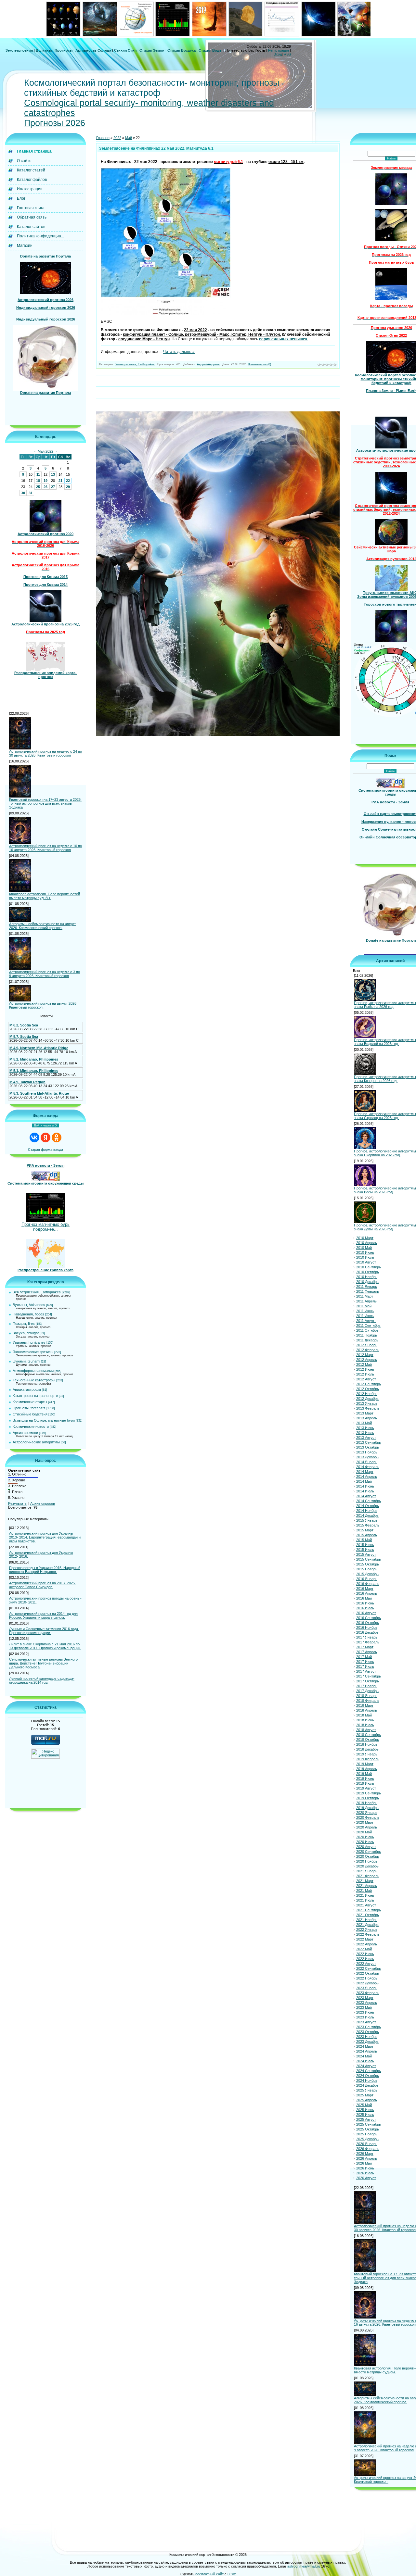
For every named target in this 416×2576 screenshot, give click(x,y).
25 (38, 487)
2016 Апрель (367, 1593)
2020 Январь (367, 1813)
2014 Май (364, 1481)
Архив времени (25, 1433)
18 (38, 481)
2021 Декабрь (367, 1925)
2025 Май (364, 2105)
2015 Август (366, 1554)
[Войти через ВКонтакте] (34, 1137)
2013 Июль (365, 1433)
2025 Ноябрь (367, 2134)
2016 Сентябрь (369, 1618)
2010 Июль (365, 1257)
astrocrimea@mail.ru (304, 2566)
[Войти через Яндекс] (45, 1137)
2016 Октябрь (368, 1623)
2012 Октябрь (368, 1389)
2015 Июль (365, 1550)
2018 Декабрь (367, 1749)
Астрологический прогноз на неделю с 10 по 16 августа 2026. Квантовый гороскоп (45, 848)
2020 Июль (365, 1842)
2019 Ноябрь (367, 1803)
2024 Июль (365, 2061)
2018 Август (366, 1730)
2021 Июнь (365, 1895)
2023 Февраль (368, 1993)
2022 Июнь (365, 1954)
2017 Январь (367, 1637)
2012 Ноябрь (367, 1394)
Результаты (18, 1503)
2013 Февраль (368, 1408)
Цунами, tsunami (26, 1361)
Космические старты (30, 1402)
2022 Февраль (368, 1934)
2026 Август (366, 2178)
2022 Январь (367, 1929)
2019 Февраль (368, 1759)
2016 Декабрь (367, 1632)
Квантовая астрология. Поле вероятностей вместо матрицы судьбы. (45, 896)
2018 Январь (367, 1696)
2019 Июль (365, 1783)
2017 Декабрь (367, 1691)
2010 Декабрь (367, 1282)
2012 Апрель (367, 1360)
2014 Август (366, 1496)
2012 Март (365, 1355)
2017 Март (365, 1647)
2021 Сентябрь (369, 1910)
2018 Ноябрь (367, 1744)
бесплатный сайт (209, 2574)
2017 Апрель (367, 1652)
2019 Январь (367, 1754)
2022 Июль (365, 1959)
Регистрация (279, 50)
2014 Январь (367, 1462)
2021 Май (364, 1891)
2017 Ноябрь (367, 1686)
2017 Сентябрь (369, 1676)
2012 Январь (367, 1345)
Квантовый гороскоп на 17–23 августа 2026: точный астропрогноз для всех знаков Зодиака (45, 803)
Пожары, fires (24, 1324)
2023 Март (365, 1998)
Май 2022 (45, 451)
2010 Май (364, 1248)
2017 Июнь (365, 1662)
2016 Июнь (365, 1603)
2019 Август (366, 1788)
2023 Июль (365, 2017)
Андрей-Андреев (208, 364)
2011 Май (364, 1306)
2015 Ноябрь (367, 1569)
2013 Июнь (365, 1428)
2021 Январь (367, 1871)
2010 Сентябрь (369, 1267)
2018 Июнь (365, 1720)
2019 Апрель (367, 1769)
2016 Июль (365, 1608)
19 (45, 481)
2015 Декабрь (367, 1574)
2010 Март (365, 1238)
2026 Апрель (367, 2158)
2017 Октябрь (368, 1681)
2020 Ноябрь (367, 1861)
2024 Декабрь (367, 2085)
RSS (287, 54)
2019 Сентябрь (369, 1793)
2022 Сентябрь (369, 1968)
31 (31, 493)
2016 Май (364, 1598)
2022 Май (364, 1949)
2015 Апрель (367, 1535)
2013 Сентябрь (369, 1442)
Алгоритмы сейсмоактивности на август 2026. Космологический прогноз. (42, 926)
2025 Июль (365, 2115)
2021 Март (365, 1881)
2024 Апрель (367, 2051)
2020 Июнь (365, 1837)
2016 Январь (367, 1579)
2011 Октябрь (367, 1330)
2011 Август (366, 1321)
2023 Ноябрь (367, 2037)
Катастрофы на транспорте (35, 1396)
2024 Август (366, 2066)
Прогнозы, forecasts (29, 1408)
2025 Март (365, 2095)
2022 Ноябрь (367, 1978)
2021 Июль (365, 1900)
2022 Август (366, 1964)
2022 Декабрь (367, 1983)
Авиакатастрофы (27, 1389)
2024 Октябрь (368, 2076)
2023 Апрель (367, 2003)
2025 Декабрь (367, 2139)
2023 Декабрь (367, 2042)
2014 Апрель (367, 1476)
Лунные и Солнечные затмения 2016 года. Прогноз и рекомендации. (44, 1631)
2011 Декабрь (367, 1340)
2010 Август (366, 1262)
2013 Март (365, 1413)
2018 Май (364, 1715)
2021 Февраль (368, 1876)
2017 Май (364, 1657)
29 (68, 487)
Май (129, 138)
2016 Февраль (368, 1584)
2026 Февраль (368, 2149)
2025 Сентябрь (369, 2124)
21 (60, 481)
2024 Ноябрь (367, 2080)
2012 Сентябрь (369, 1384)
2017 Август (366, 1671)
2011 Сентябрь (368, 1326)
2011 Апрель (366, 1301)
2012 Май (364, 1364)
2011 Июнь (365, 1311)
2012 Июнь (365, 1369)
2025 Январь (367, 2090)
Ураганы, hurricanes (29, 1342)
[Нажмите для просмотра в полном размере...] (166, 314)
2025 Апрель (367, 2100)
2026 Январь (367, 2144)
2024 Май (364, 2056)
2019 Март (365, 1764)
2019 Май (364, 1774)
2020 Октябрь (368, 1856)
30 (23, 493)
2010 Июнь (365, 1252)
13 (53, 474)
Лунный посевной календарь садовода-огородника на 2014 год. (42, 1680)
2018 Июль (365, 1725)
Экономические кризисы (33, 1352)
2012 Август (366, 1379)
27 (53, 487)
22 (68, 481)
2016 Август (366, 1613)
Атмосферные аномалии (33, 1371)
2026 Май (364, 2163)
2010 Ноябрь (367, 1277)
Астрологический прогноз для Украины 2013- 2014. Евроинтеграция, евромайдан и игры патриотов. (45, 1537)
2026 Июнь (365, 2168)
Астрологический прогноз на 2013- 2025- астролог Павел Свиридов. (43, 1585)
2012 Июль (365, 1374)
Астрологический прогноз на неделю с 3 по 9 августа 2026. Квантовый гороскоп (45, 974)
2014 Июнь (365, 1486)
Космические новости (31, 1426)
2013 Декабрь (367, 1457)
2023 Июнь (365, 2012)
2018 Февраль (368, 1701)
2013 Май (364, 1423)
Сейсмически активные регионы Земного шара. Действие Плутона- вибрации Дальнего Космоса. (43, 1663)
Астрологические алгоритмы (36, 1442)
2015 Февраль (368, 1525)
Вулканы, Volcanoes (29, 1305)
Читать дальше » (179, 352)
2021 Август (366, 1905)
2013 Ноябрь (367, 1452)
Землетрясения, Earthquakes (37, 1292)
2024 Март (365, 2046)
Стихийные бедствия (30, 1414)
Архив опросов (43, 1503)
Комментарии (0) (260, 364)
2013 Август (366, 1438)
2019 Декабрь (367, 1808)
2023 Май (364, 2007)
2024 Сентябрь (369, 2071)
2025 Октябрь (368, 2129)
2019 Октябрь (368, 1798)
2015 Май (364, 1540)
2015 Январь (367, 1520)
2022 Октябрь (368, 1973)
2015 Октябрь (368, 1564)
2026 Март (365, 2154)
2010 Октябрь (368, 1272)
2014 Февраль (368, 1467)
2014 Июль (365, 1491)
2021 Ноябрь (367, 1920)
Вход (278, 54)
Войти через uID (45, 1125)
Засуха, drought (26, 1333)
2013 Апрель (367, 1418)
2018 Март (365, 1705)
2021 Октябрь (368, 1915)
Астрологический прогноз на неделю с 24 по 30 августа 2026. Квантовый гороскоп (45, 753)
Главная (103, 138)
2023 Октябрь (368, 2032)
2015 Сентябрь (369, 1559)
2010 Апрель (367, 1243)
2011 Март (365, 1296)
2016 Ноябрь (367, 1627)
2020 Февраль (368, 1817)
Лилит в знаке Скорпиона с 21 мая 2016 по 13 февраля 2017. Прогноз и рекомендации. (45, 1646)
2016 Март (365, 1589)
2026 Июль (365, 2173)
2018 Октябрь (368, 1740)
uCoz (232, 2574)
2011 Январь (367, 1287)
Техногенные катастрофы (34, 1380)
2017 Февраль (368, 1642)
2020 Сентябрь (369, 1852)
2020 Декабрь (367, 1866)
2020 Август (366, 1847)
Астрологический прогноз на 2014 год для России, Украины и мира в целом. (43, 1615)
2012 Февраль (368, 1350)
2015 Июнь (365, 1545)
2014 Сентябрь (369, 1501)
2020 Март (365, 1822)
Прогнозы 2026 (55, 123)
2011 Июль (365, 1316)
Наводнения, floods (28, 1314)
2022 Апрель (367, 1944)
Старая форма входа (45, 1150)
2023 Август (366, 2022)
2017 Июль (365, 1666)
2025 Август (366, 2119)
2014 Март (365, 1472)
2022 (117, 138)
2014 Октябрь (368, 1506)
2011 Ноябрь (367, 1335)
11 (38, 474)
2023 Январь (367, 1988)
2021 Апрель (367, 1886)
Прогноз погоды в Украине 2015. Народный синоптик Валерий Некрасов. (45, 1570)
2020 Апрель (367, 1827)
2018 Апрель (367, 1710)
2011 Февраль (368, 1291)
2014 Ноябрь (367, 1511)
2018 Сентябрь (369, 1735)
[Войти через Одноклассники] (57, 1137)
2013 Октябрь (368, 1447)
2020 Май (364, 1832)
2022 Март (365, 1939)
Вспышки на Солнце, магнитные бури (44, 1420)
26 (45, 487)
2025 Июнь (365, 2110)
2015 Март (365, 1530)
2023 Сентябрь (369, 2027)
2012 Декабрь (367, 1399)
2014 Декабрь (367, 1515)
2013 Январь (367, 1403)
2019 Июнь (365, 1778)
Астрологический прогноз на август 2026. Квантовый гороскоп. (43, 1005)
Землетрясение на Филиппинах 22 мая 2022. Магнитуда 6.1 (156, 148)
